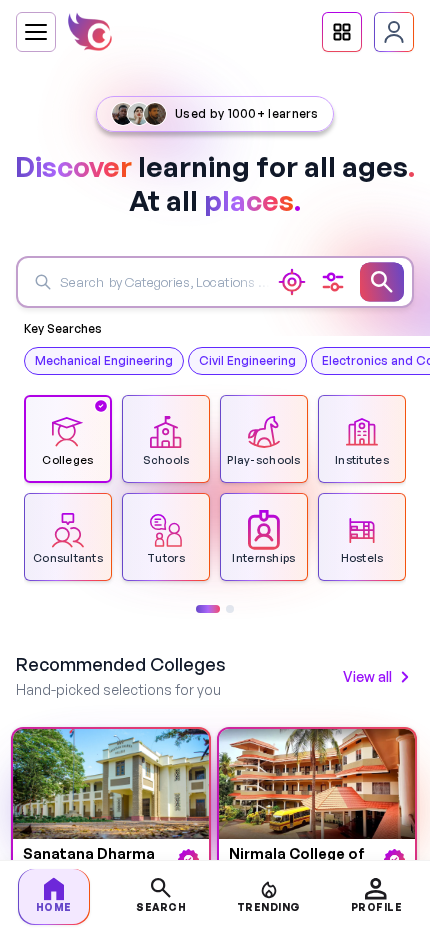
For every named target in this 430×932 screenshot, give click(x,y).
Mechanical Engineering (104, 360)
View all (367, 676)
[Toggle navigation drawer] (36, 32)
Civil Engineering (247, 360)
